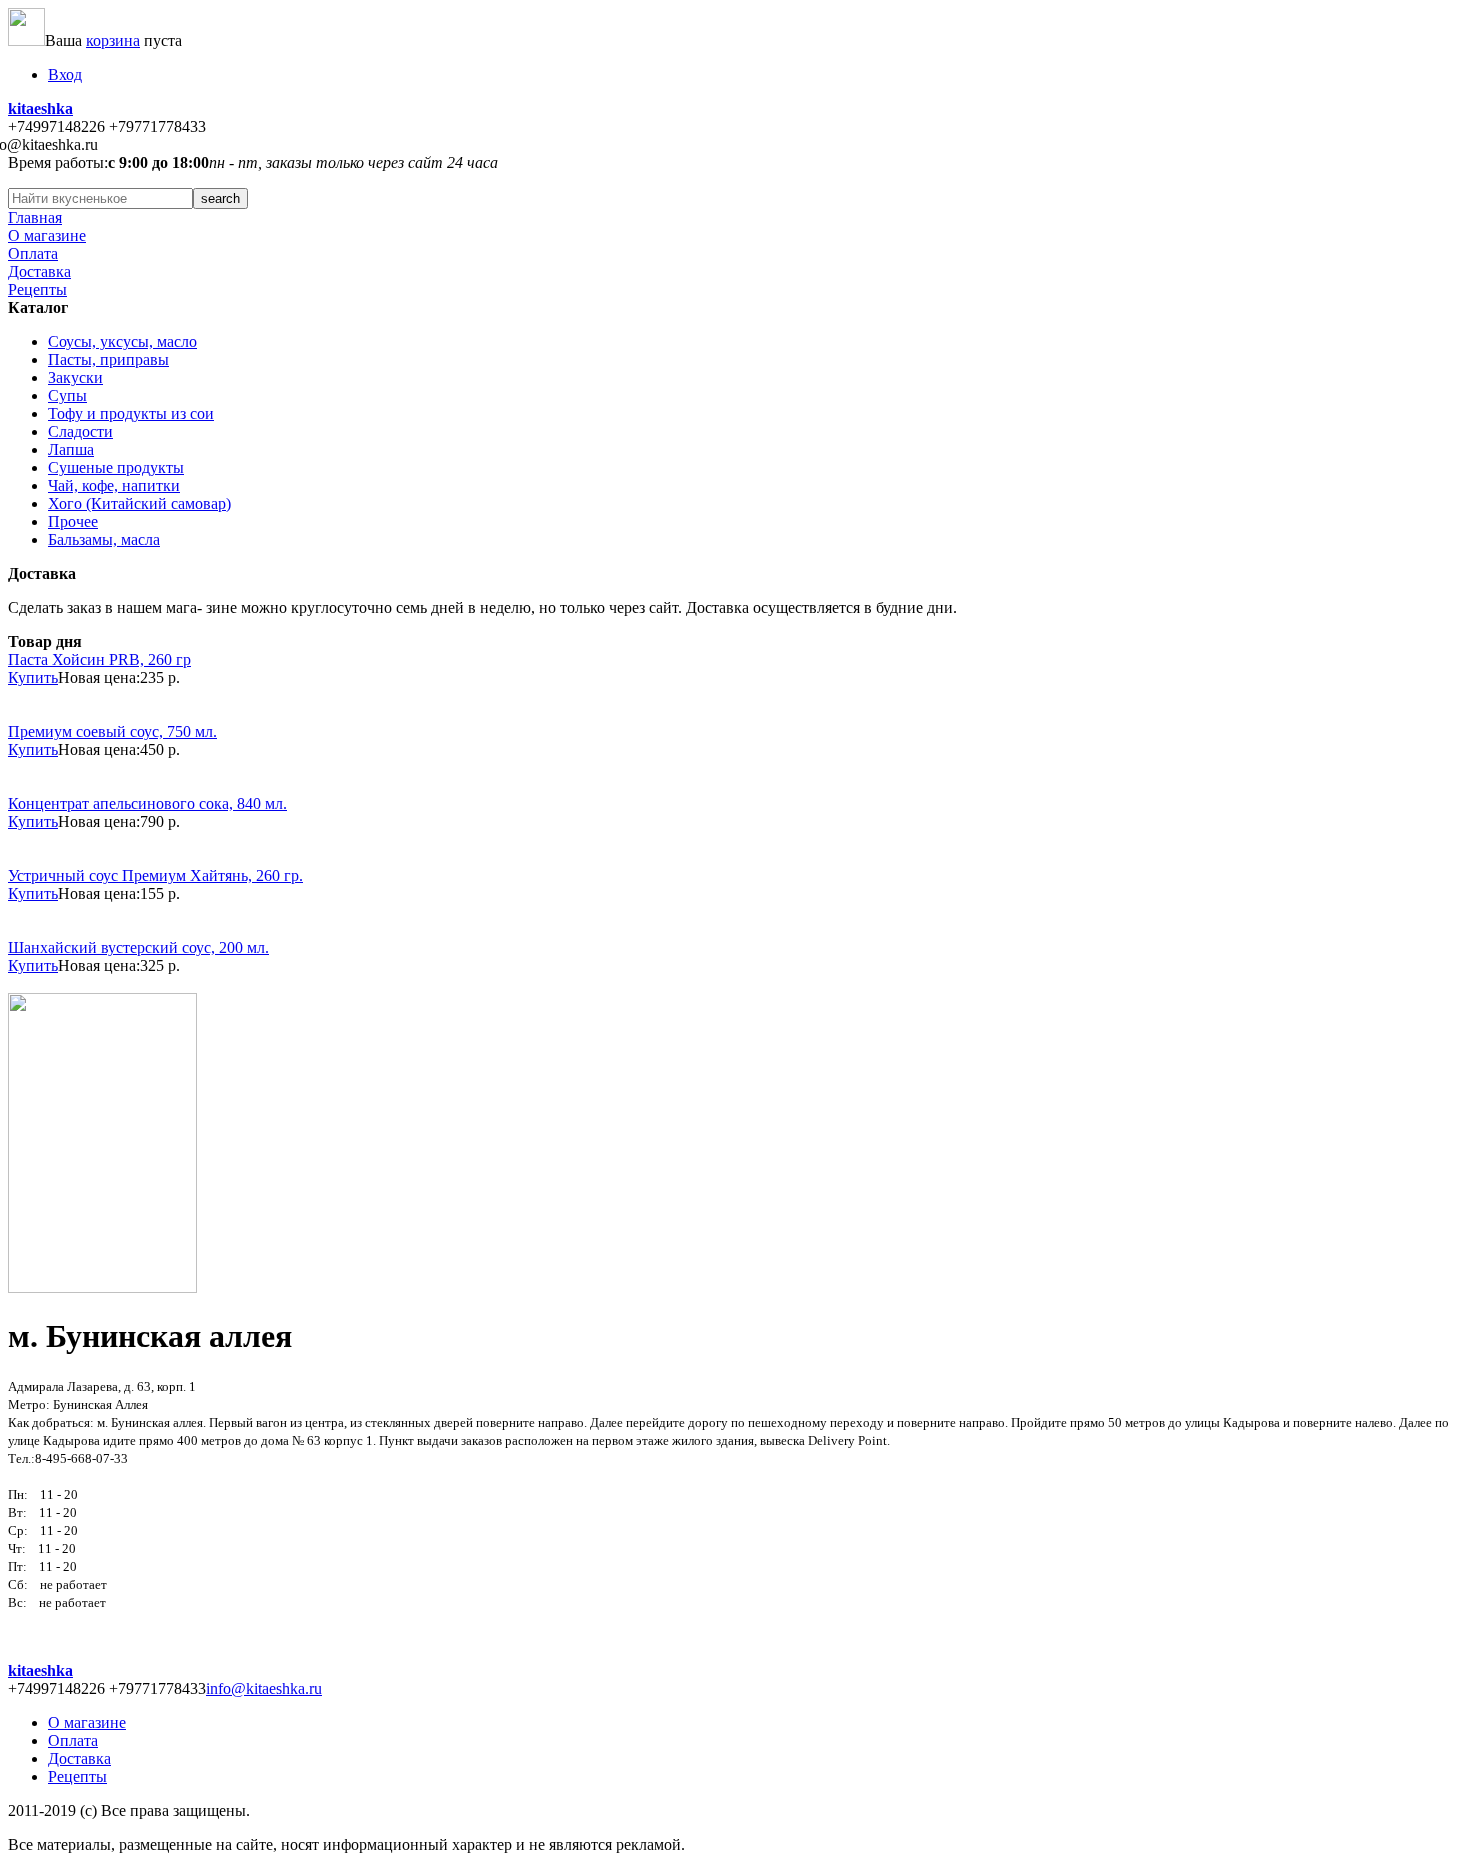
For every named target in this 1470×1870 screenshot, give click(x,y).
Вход (65, 74)
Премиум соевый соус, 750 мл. (112, 731)
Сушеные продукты (116, 467)
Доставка (39, 271)
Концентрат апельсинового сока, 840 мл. (147, 803)
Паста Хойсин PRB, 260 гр (99, 659)
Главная (35, 217)
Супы (67, 395)
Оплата (33, 253)
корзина (113, 40)
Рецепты (37, 289)
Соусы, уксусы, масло (122, 341)
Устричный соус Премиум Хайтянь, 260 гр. (155, 875)
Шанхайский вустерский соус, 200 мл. (138, 947)
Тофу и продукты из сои (131, 413)
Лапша (71, 449)
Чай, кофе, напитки (114, 485)
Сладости (80, 431)
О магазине (47, 235)
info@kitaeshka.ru (264, 1688)
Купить (33, 677)
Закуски (75, 377)
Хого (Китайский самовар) (139, 503)
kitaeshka (40, 108)
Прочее (73, 521)
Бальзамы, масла (104, 539)
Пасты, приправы (108, 359)
